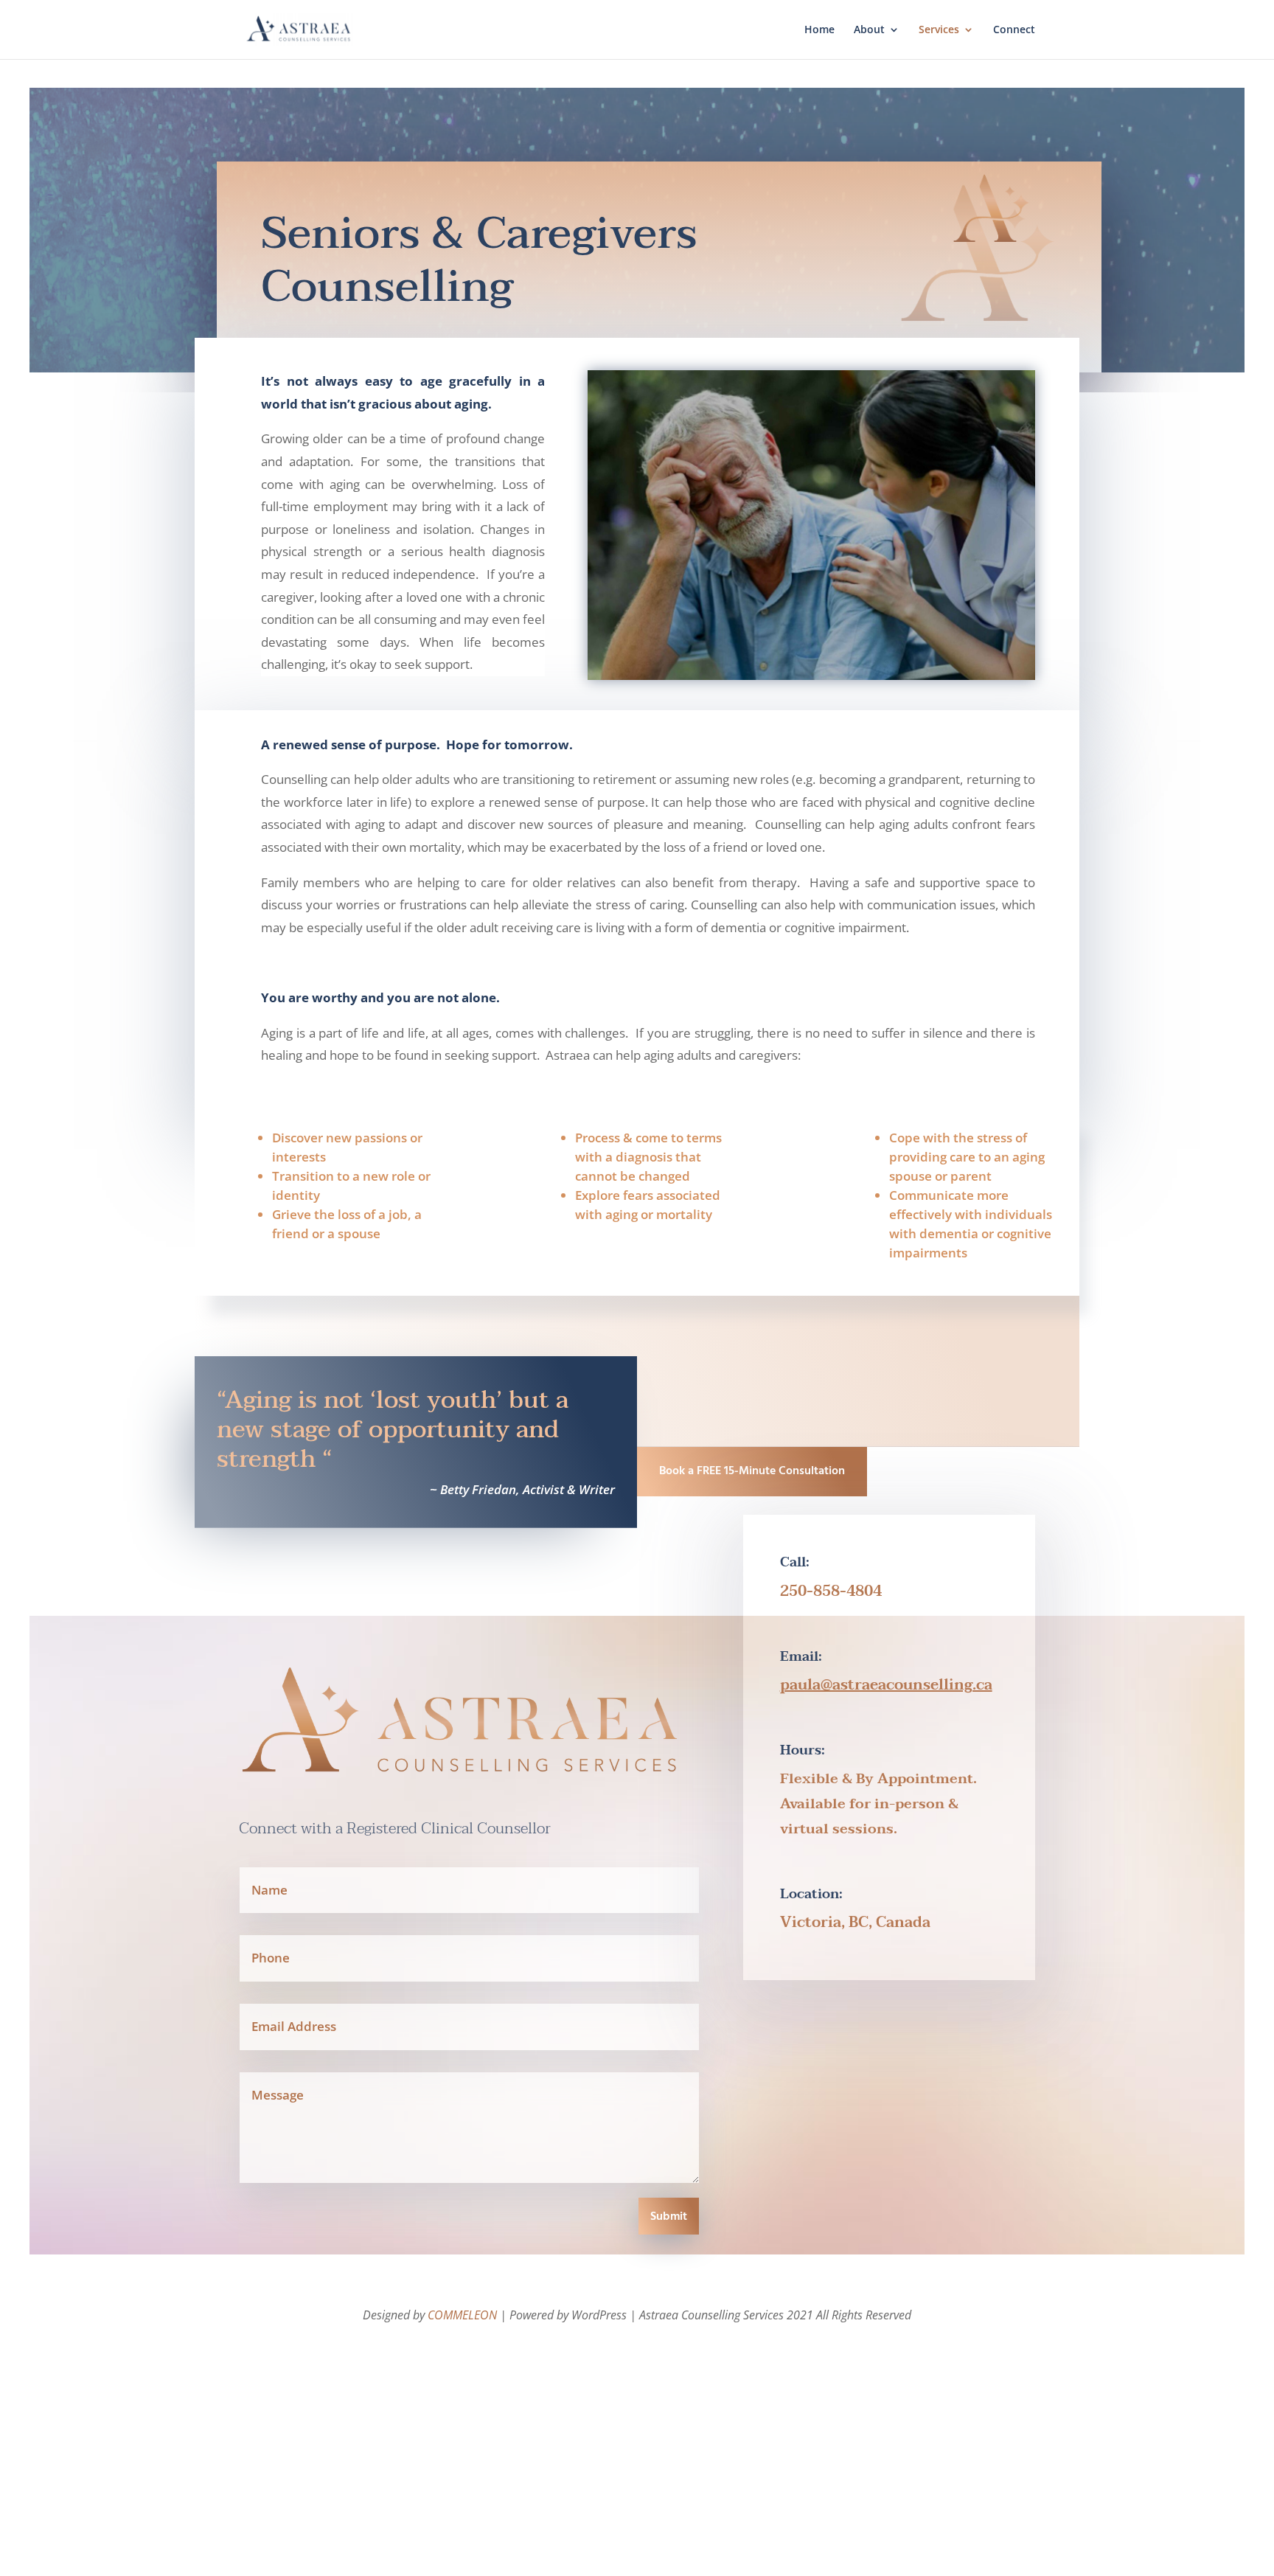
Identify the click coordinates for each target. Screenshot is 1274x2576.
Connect (1014, 30)
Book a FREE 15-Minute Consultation (752, 1471)
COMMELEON (462, 2315)
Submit (669, 2217)
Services (939, 30)
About (869, 30)
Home (819, 30)
